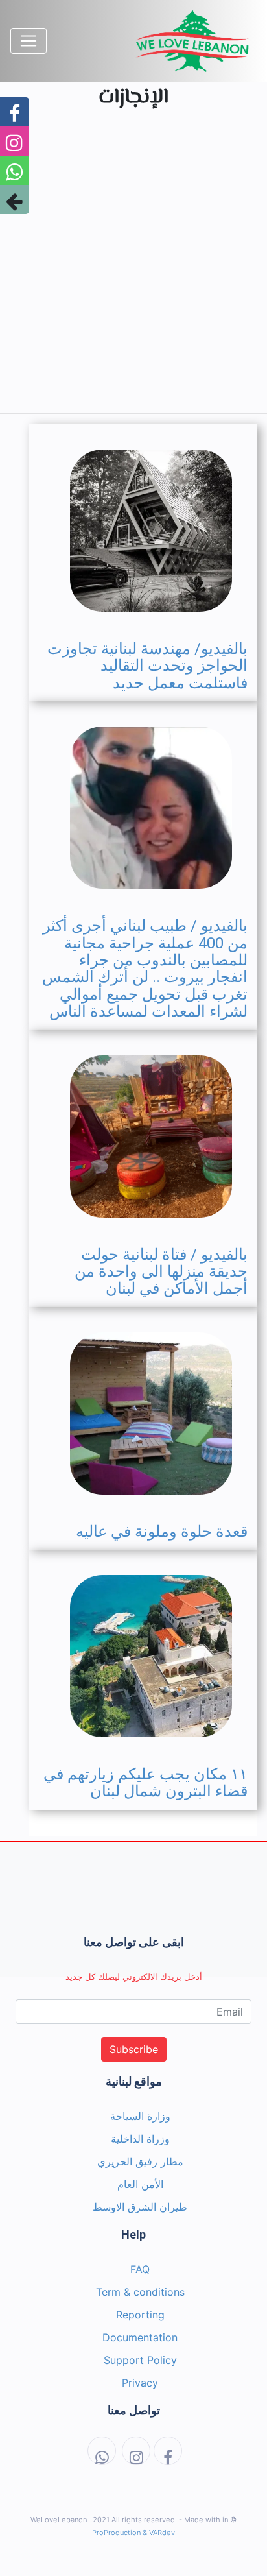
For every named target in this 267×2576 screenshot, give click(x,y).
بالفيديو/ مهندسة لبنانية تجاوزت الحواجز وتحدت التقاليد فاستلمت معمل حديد (147, 666)
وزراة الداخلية (140, 2139)
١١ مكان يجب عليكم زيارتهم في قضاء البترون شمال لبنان (145, 1783)
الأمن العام (140, 2184)
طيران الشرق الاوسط (140, 2207)
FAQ (140, 2269)
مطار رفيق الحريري (140, 2161)
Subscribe (134, 2049)
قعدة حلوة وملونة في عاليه (162, 1532)
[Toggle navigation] (29, 41)
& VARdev (159, 2533)
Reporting (140, 2315)
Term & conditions (140, 2292)
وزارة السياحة (140, 2116)
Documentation (140, 2337)
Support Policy (140, 2360)
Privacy (140, 2383)
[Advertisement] (133, 269)
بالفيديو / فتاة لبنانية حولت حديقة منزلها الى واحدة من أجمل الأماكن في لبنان (161, 1272)
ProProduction (116, 2533)
